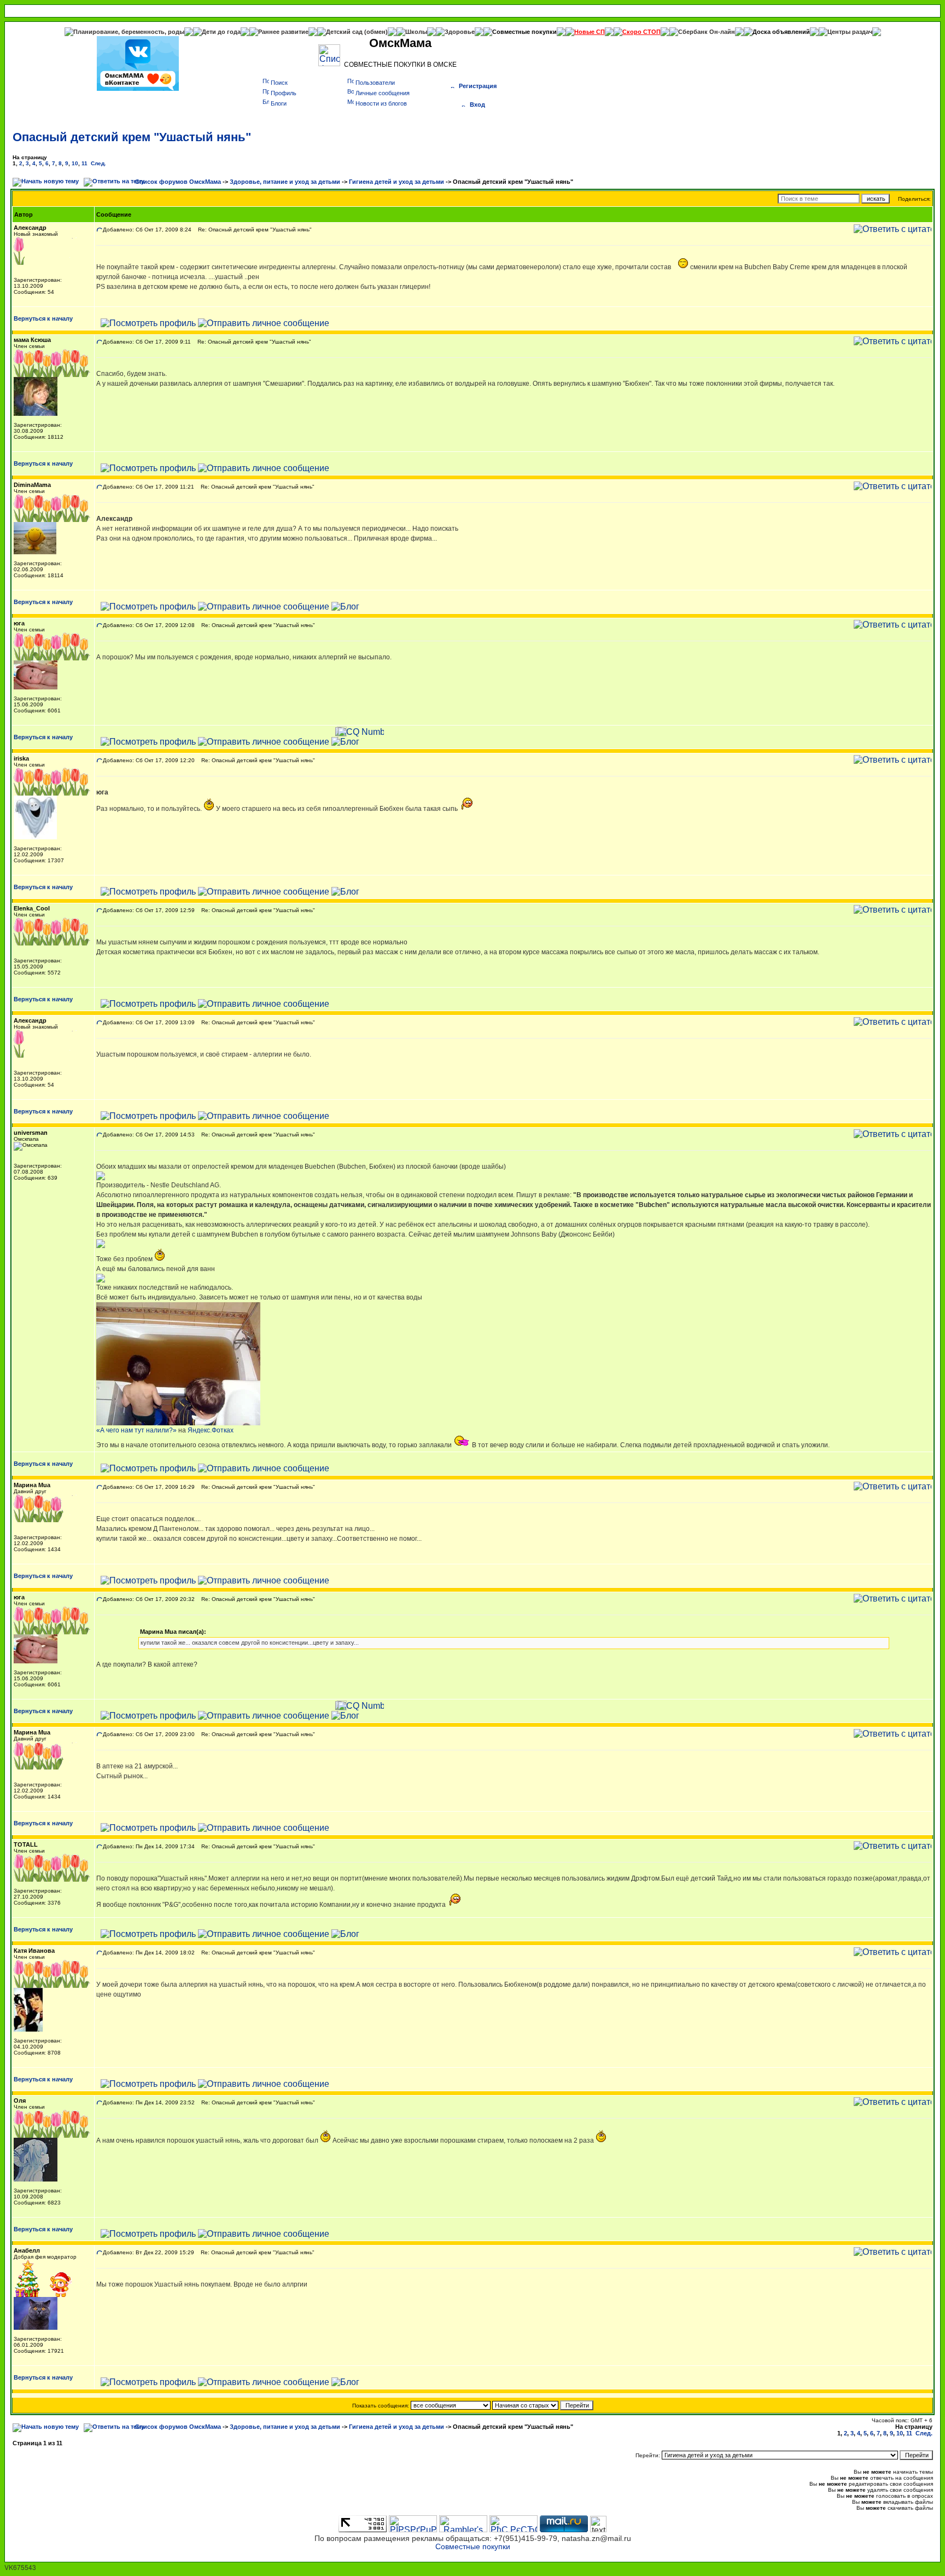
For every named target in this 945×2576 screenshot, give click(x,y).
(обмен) (376, 32)
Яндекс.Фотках (211, 1430)
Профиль (284, 93)
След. (98, 163)
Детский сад (345, 32)
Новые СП (590, 32)
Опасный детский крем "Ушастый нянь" (132, 137)
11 (84, 163)
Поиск (279, 83)
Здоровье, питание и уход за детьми (285, 182)
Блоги (279, 103)
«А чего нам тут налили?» (136, 1430)
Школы (416, 32)
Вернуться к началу (43, 318)
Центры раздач (850, 32)
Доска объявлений (781, 32)
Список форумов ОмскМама (178, 182)
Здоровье (460, 32)
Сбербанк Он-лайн (707, 32)
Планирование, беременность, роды (129, 32)
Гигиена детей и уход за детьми (396, 182)
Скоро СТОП (641, 32)
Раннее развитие (283, 32)
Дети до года (221, 32)
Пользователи (375, 83)
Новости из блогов (381, 103)
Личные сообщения (383, 93)
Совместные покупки (524, 32)
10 (75, 163)
